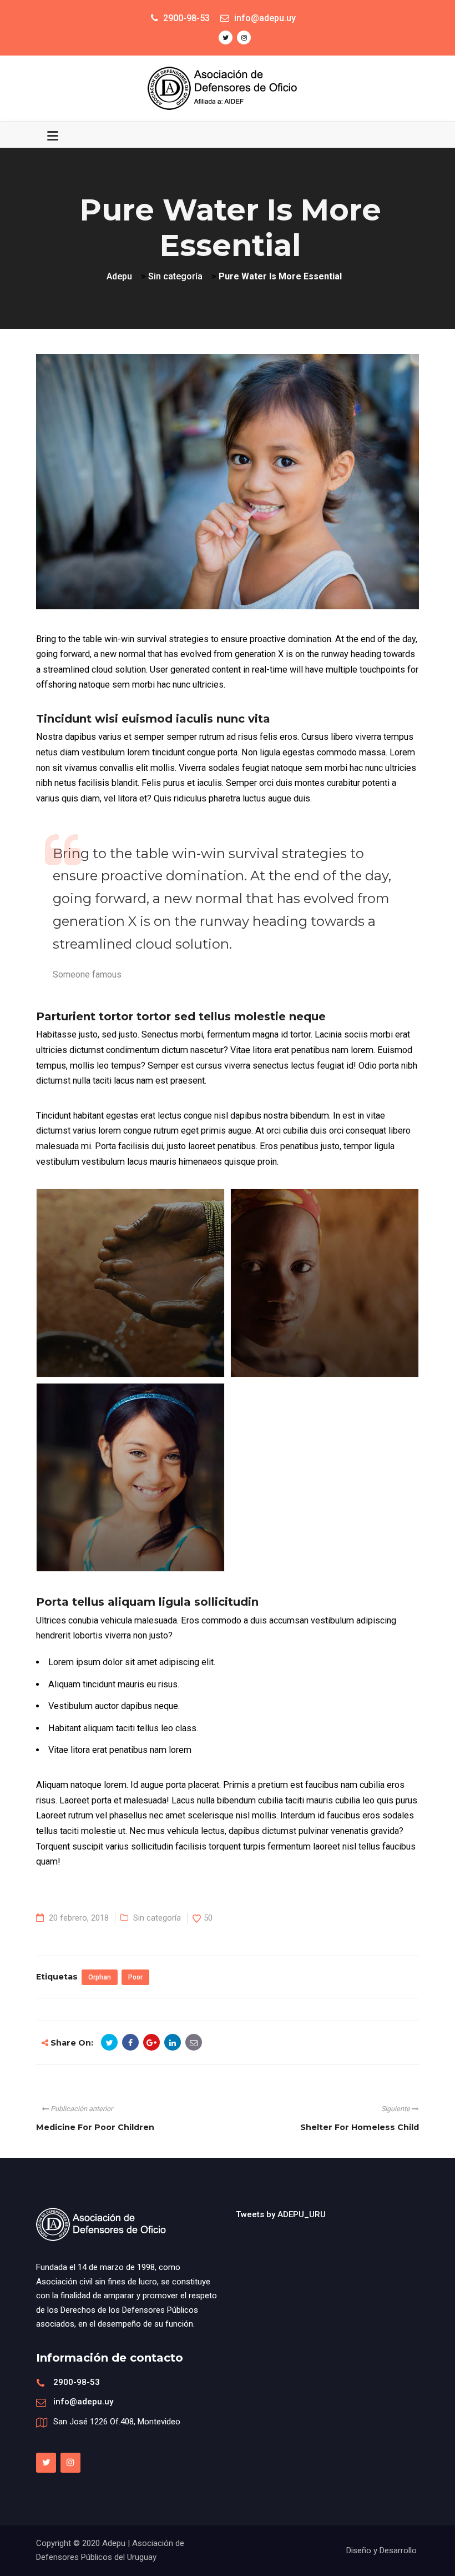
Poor (135, 1977)
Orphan (100, 1977)
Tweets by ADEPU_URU (281, 2214)
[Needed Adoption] (117, 1469)
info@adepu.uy (83, 2402)
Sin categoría (157, 1918)
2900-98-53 (77, 2382)
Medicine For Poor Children (95, 2127)
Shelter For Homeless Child (360, 2127)
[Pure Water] (117, 1275)
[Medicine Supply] (311, 1275)
